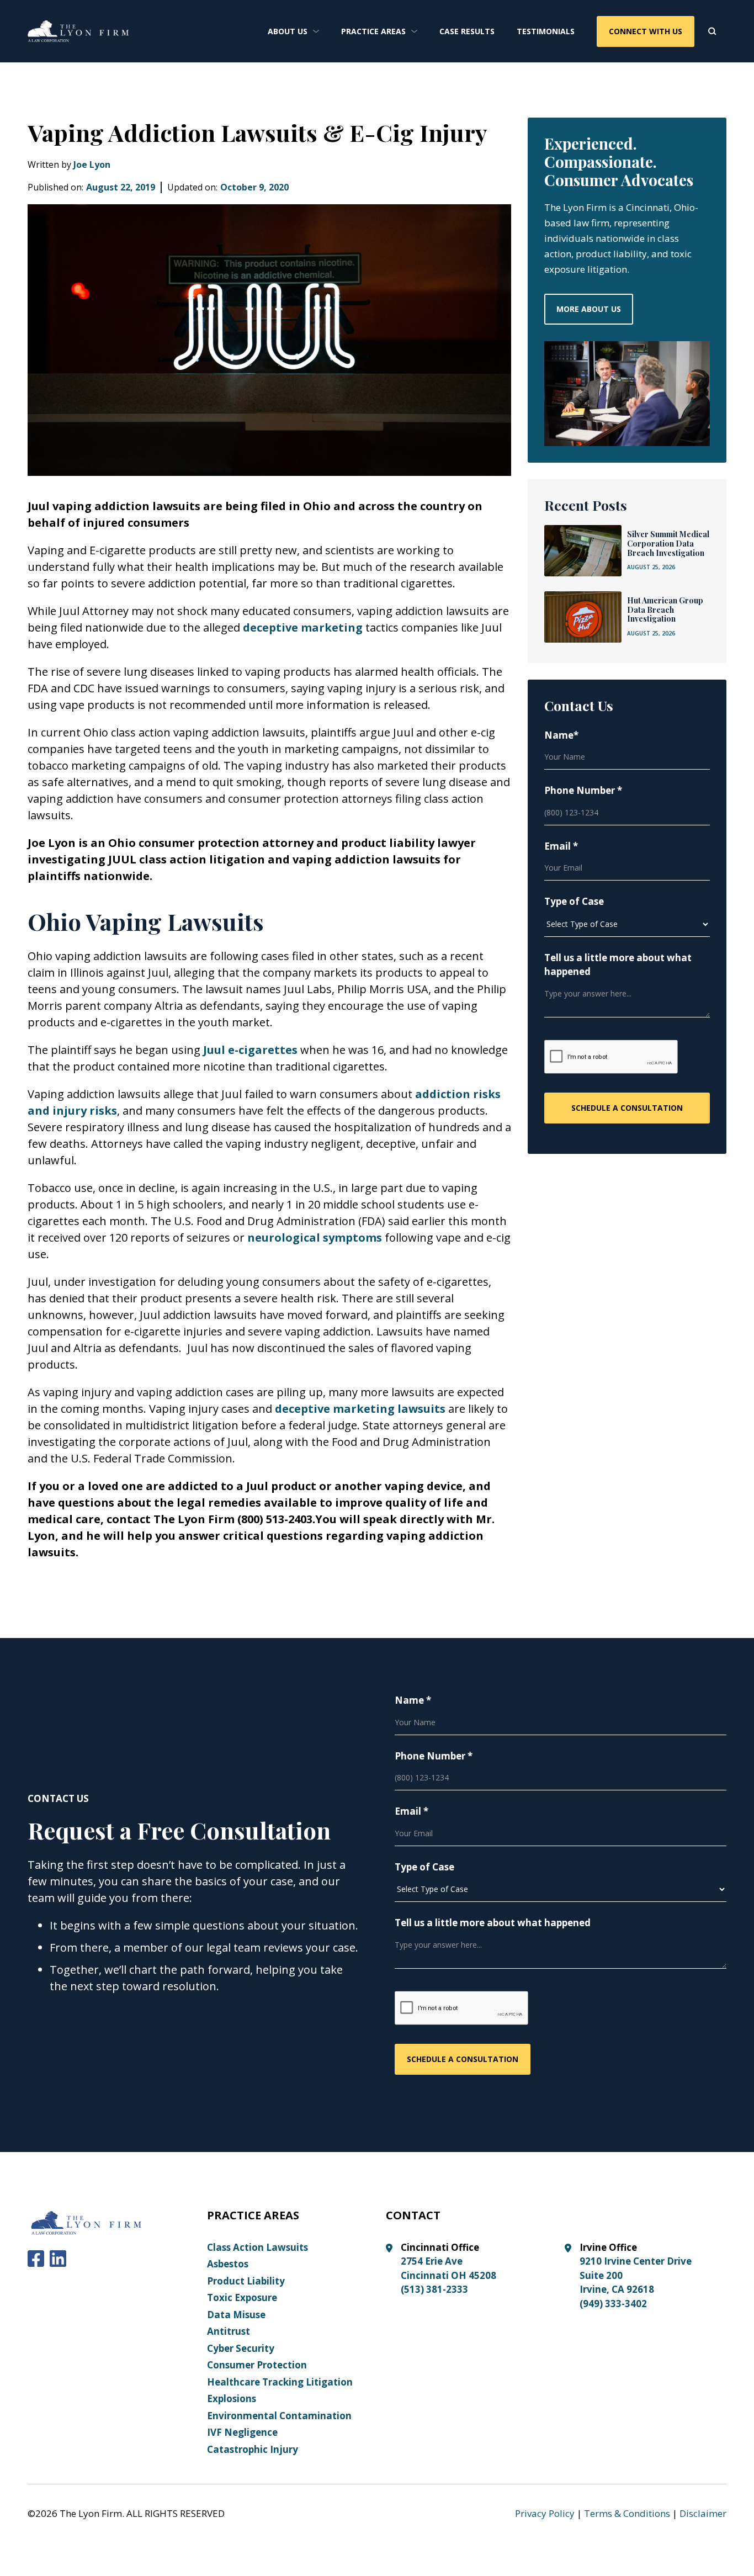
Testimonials (546, 31)
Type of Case (574, 901)
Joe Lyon (92, 165)
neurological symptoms (315, 1237)
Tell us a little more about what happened (618, 965)
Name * (413, 1700)
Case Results (467, 31)
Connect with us (646, 31)
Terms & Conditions (627, 2513)
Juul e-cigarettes (250, 1050)
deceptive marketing (303, 627)
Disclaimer (703, 2513)
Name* (561, 735)
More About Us (589, 309)
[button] (293, 31)
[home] (78, 31)
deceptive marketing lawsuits (360, 1409)
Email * (561, 846)
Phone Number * (583, 790)
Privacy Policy (545, 2513)
